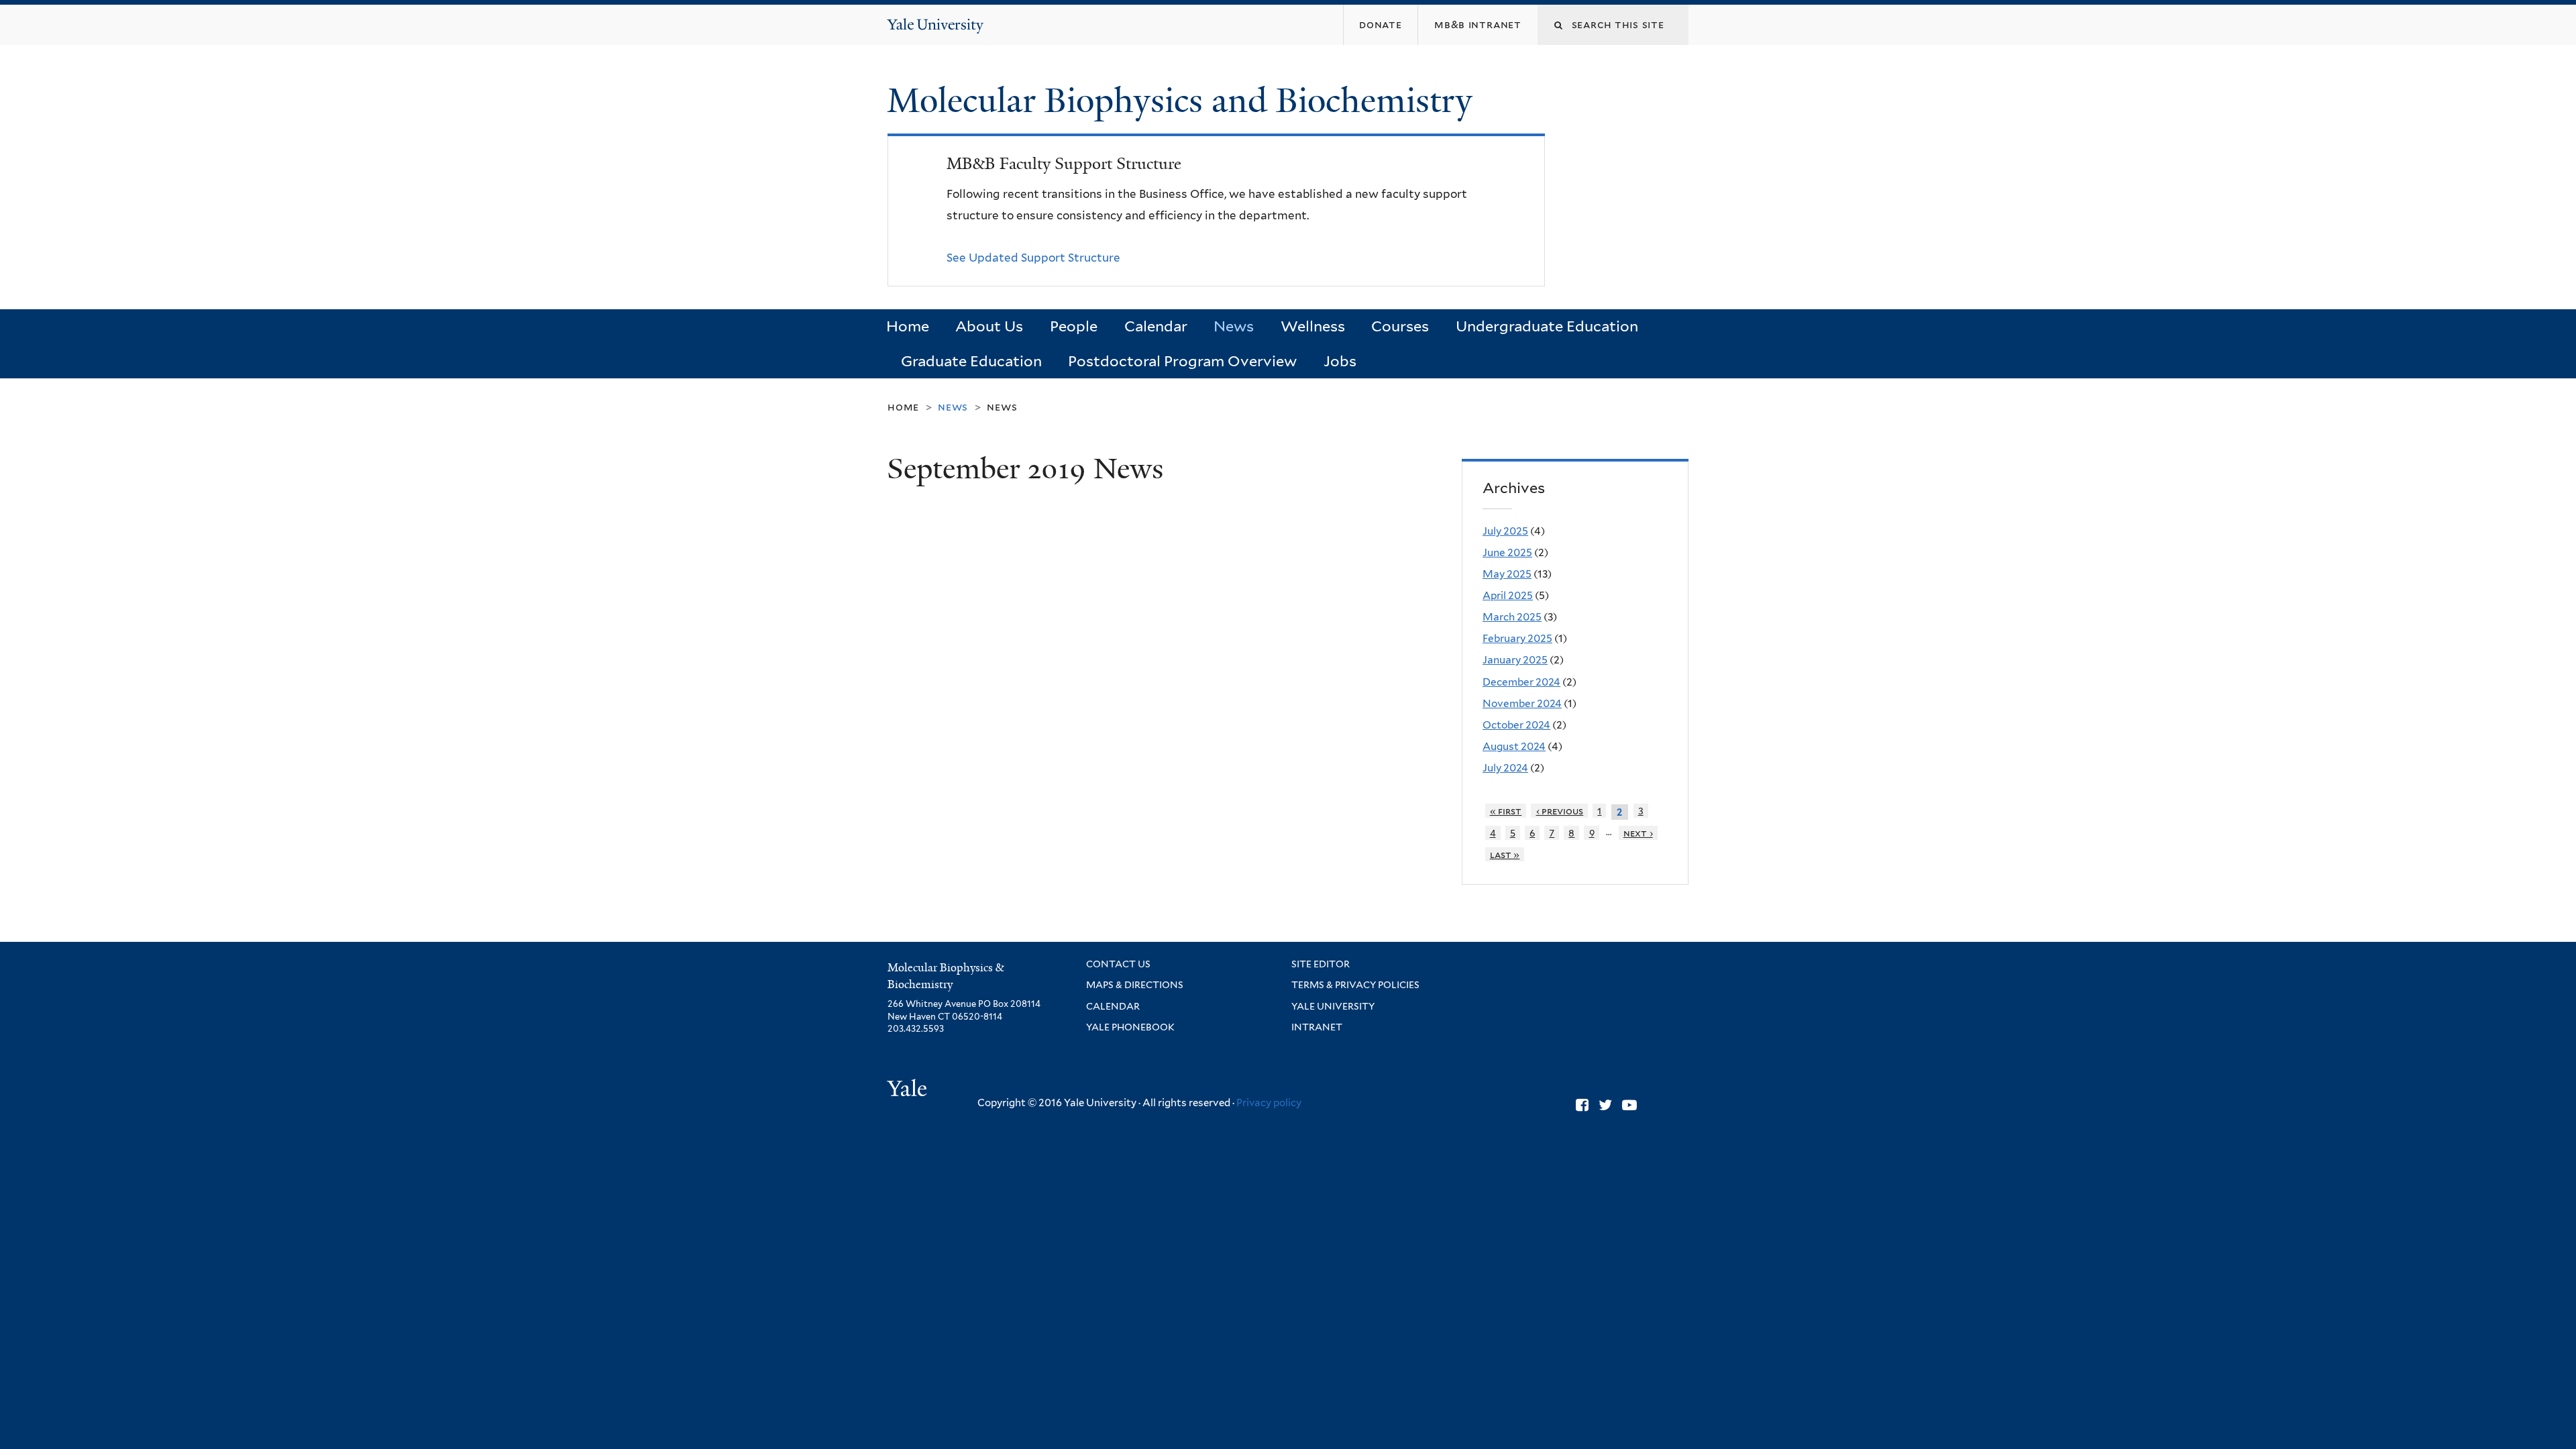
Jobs (1340, 361)
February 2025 (1517, 638)
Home (908, 326)
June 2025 (1507, 552)
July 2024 (1505, 768)
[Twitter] (1605, 1105)
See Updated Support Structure (1033, 258)
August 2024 (1514, 746)
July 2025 (1505, 531)
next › (1638, 833)
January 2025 (1515, 660)
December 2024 (1521, 682)
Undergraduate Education (1547, 326)
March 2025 (1512, 617)
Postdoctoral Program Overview (1182, 361)
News (1234, 326)
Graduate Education (971, 361)
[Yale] (909, 1090)
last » (1505, 854)
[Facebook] (1582, 1105)
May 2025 (1507, 574)
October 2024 (1516, 725)
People (1074, 326)
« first (1506, 811)
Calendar (1156, 326)
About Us (989, 326)
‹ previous (1560, 811)
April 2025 (1508, 595)
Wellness (1313, 326)
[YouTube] (1629, 1105)
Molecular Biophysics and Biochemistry (1184, 101)
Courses (1400, 326)
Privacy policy (1269, 1103)
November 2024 (1522, 703)
